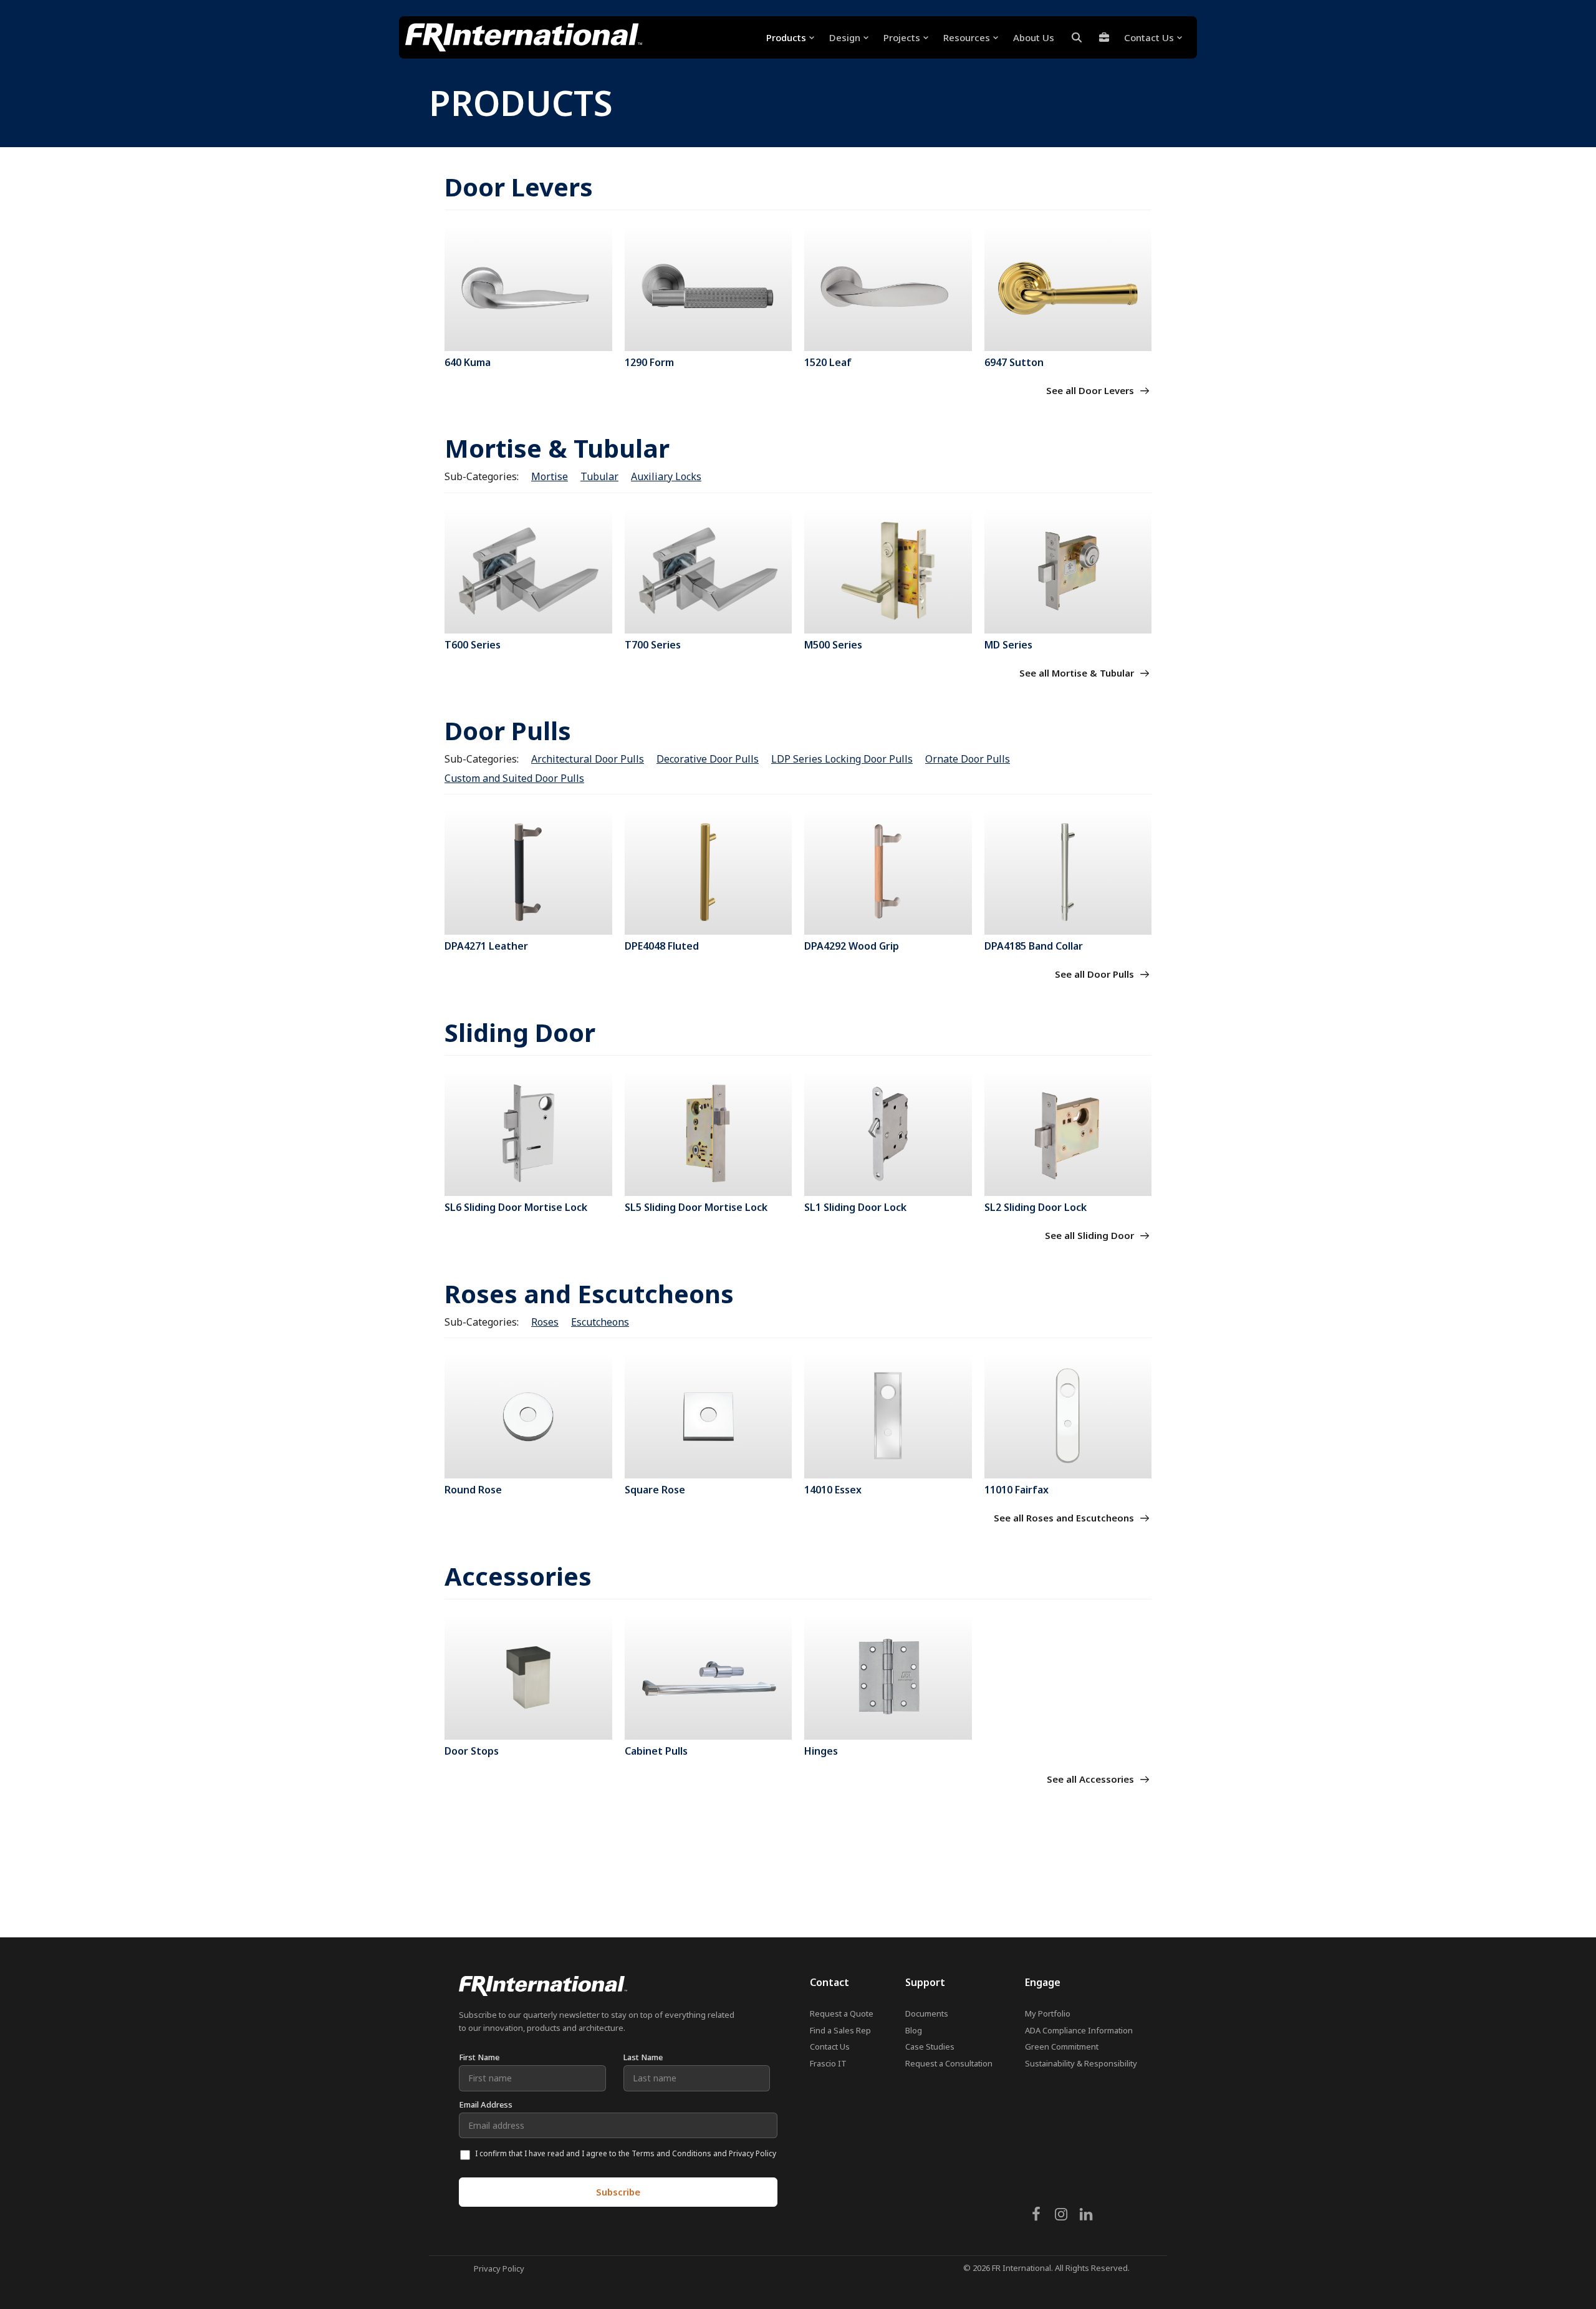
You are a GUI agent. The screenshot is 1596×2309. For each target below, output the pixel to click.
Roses (545, 1322)
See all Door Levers (1091, 390)
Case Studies (930, 2046)
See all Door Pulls (1096, 974)
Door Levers (519, 187)
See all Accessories (1092, 1779)
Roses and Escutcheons (589, 1294)
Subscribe (618, 2192)
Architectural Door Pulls (588, 759)
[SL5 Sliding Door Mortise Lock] (709, 1133)
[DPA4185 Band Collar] (1068, 872)
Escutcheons (600, 1322)
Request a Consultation (949, 2063)
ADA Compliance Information (1079, 2030)
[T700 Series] (709, 571)
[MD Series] (1068, 571)
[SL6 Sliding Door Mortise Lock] (528, 1133)
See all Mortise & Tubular (1078, 673)
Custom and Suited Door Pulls (514, 778)
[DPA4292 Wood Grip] (888, 872)
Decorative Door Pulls (708, 759)
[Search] (1077, 37)
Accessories (518, 1576)
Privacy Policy (499, 2268)
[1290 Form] (709, 288)
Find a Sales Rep (840, 2030)
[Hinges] (888, 1677)
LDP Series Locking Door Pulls (842, 759)
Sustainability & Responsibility (1081, 2063)
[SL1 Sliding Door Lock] (888, 1133)
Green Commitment (1062, 2046)
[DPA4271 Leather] (528, 872)
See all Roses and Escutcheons (1065, 1518)
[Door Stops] (528, 1677)
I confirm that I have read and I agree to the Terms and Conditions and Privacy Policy (626, 2153)
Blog (914, 2030)
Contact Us (830, 2046)
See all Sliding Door (1091, 1235)
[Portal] (1104, 37)
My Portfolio (1048, 2013)
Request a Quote (842, 2013)
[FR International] (524, 37)
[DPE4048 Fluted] (709, 872)
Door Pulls (508, 730)
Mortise (550, 476)
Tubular (599, 476)
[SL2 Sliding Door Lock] (1068, 1133)
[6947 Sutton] (1068, 288)
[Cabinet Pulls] (709, 1677)
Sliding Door (520, 1032)
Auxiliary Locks (666, 476)
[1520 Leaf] (888, 288)
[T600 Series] (528, 571)
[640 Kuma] (528, 288)
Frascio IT (828, 2063)
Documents (927, 2013)
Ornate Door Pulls (968, 759)
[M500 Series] (888, 571)
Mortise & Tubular (557, 448)
